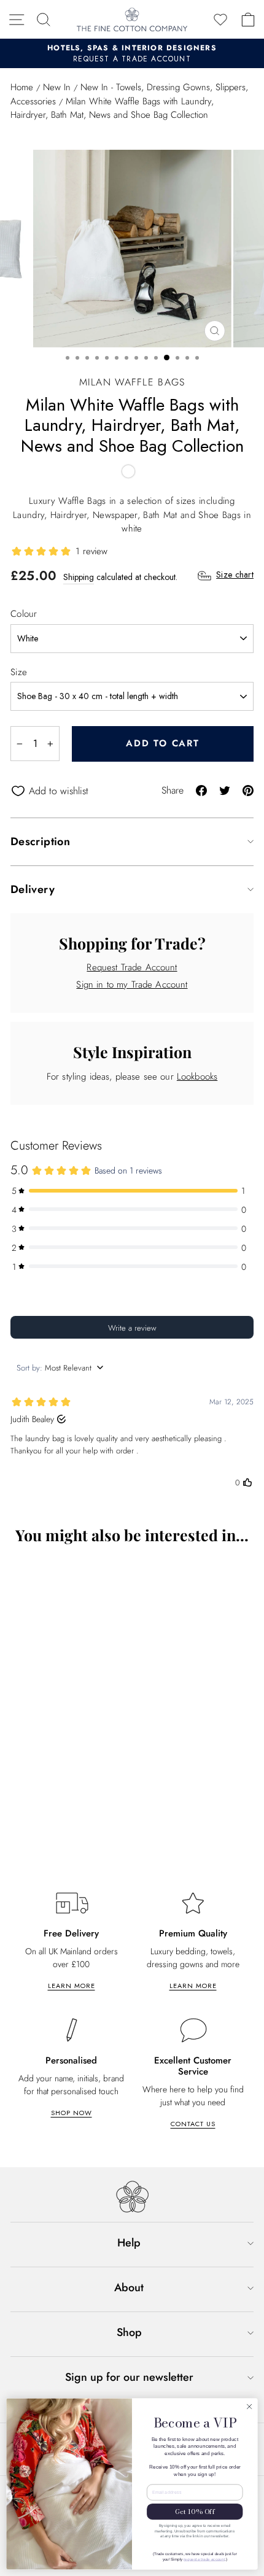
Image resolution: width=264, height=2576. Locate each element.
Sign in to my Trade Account (132, 984)
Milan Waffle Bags (132, 382)
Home (22, 87)
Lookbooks (197, 1077)
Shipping (79, 577)
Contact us (193, 2124)
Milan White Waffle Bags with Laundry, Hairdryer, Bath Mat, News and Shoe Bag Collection (104, 1815)
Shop (129, 2332)
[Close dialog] (249, 2407)
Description (40, 841)
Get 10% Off (195, 2512)
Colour (24, 614)
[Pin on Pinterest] (248, 790)
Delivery (33, 889)
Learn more (72, 1986)
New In (57, 87)
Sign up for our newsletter (129, 2377)
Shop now (72, 2113)
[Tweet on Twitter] (225, 790)
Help (129, 2243)
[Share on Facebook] (201, 790)
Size (19, 672)
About (129, 2288)
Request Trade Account (132, 967)
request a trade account (204, 2559)
